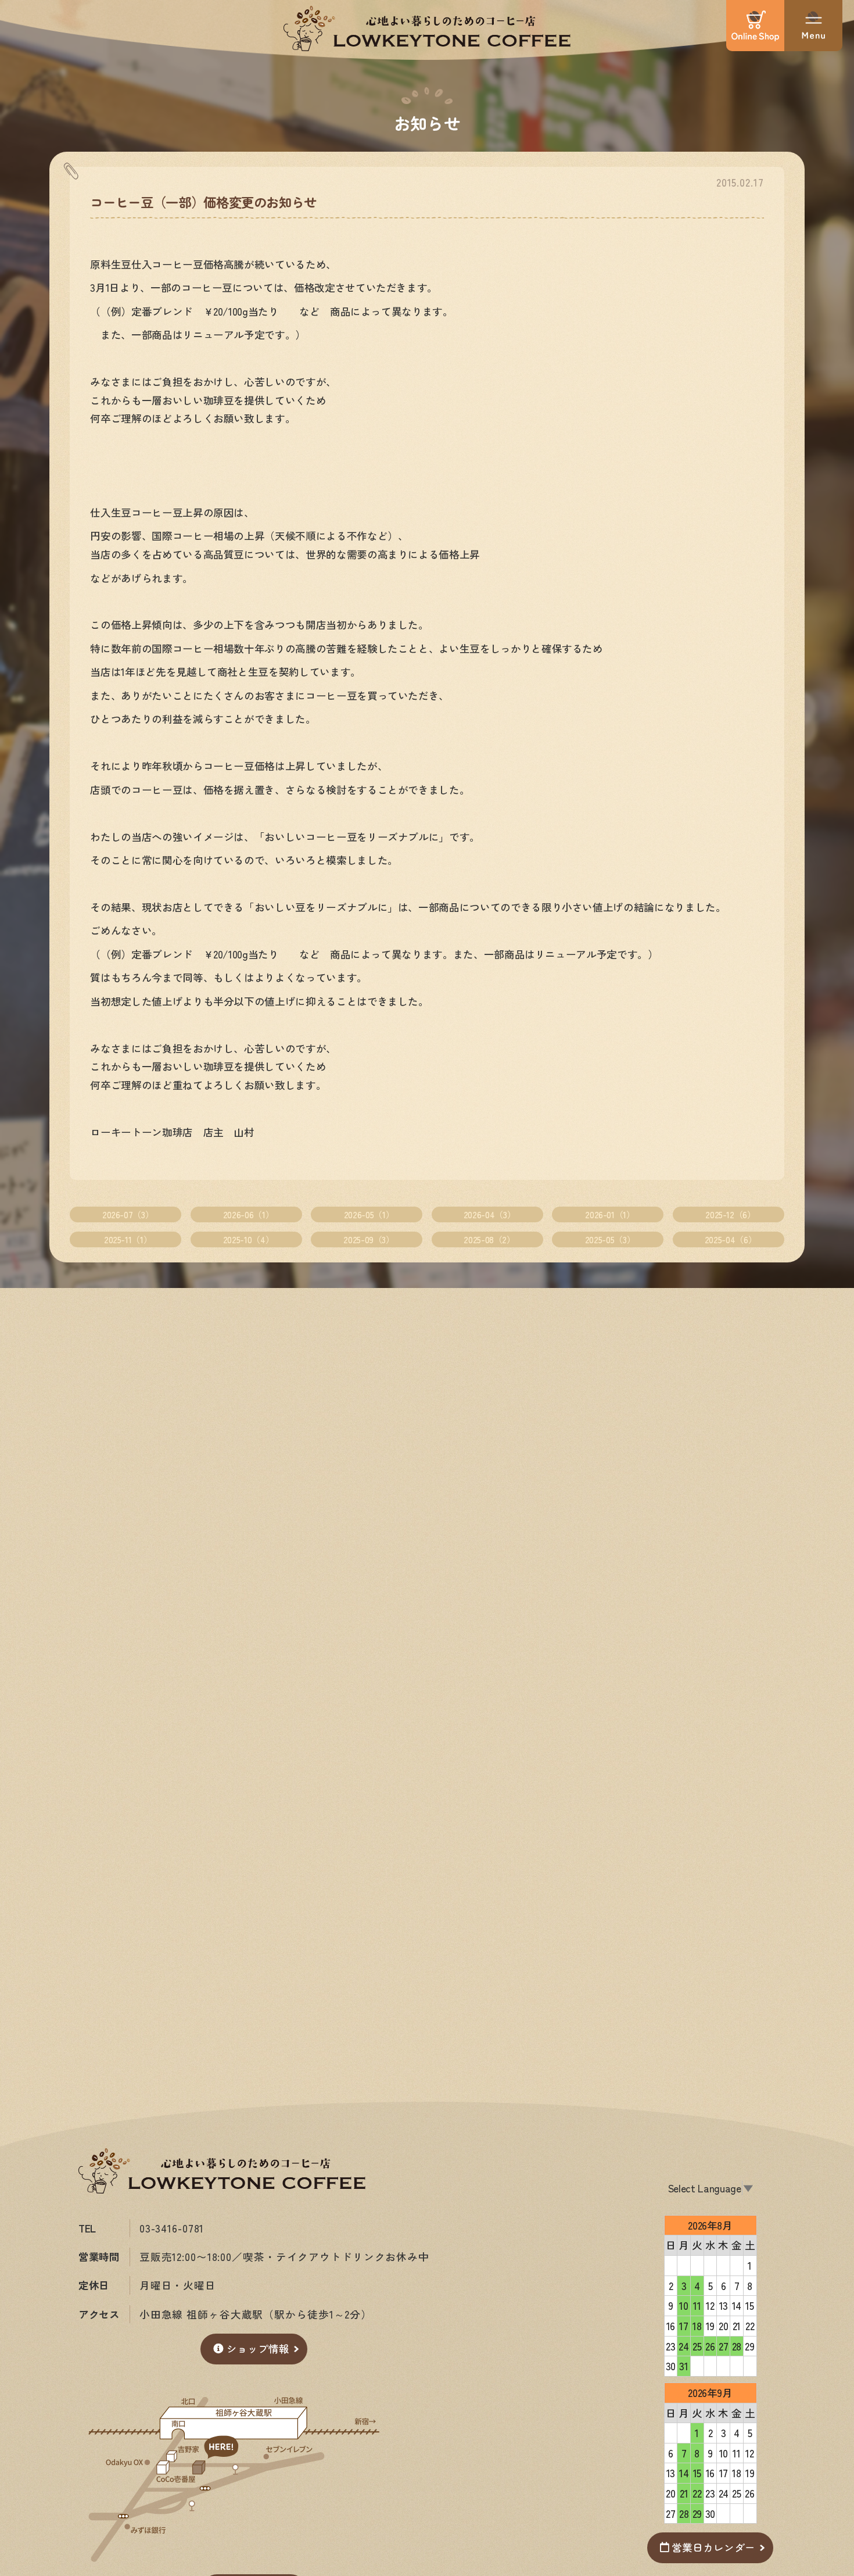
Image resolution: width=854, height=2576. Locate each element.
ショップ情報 (258, 2348)
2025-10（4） (248, 1239)
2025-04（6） (731, 1239)
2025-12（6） (730, 1214)
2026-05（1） (369, 1214)
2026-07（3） (128, 1214)
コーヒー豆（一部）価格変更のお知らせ (203, 202)
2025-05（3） (610, 1239)
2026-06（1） (248, 1214)
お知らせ (427, 122)
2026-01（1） (610, 1214)
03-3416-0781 (172, 2228)
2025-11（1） (128, 1239)
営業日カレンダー (713, 2547)
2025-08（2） (489, 1239)
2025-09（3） (369, 1239)
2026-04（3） (489, 1214)
